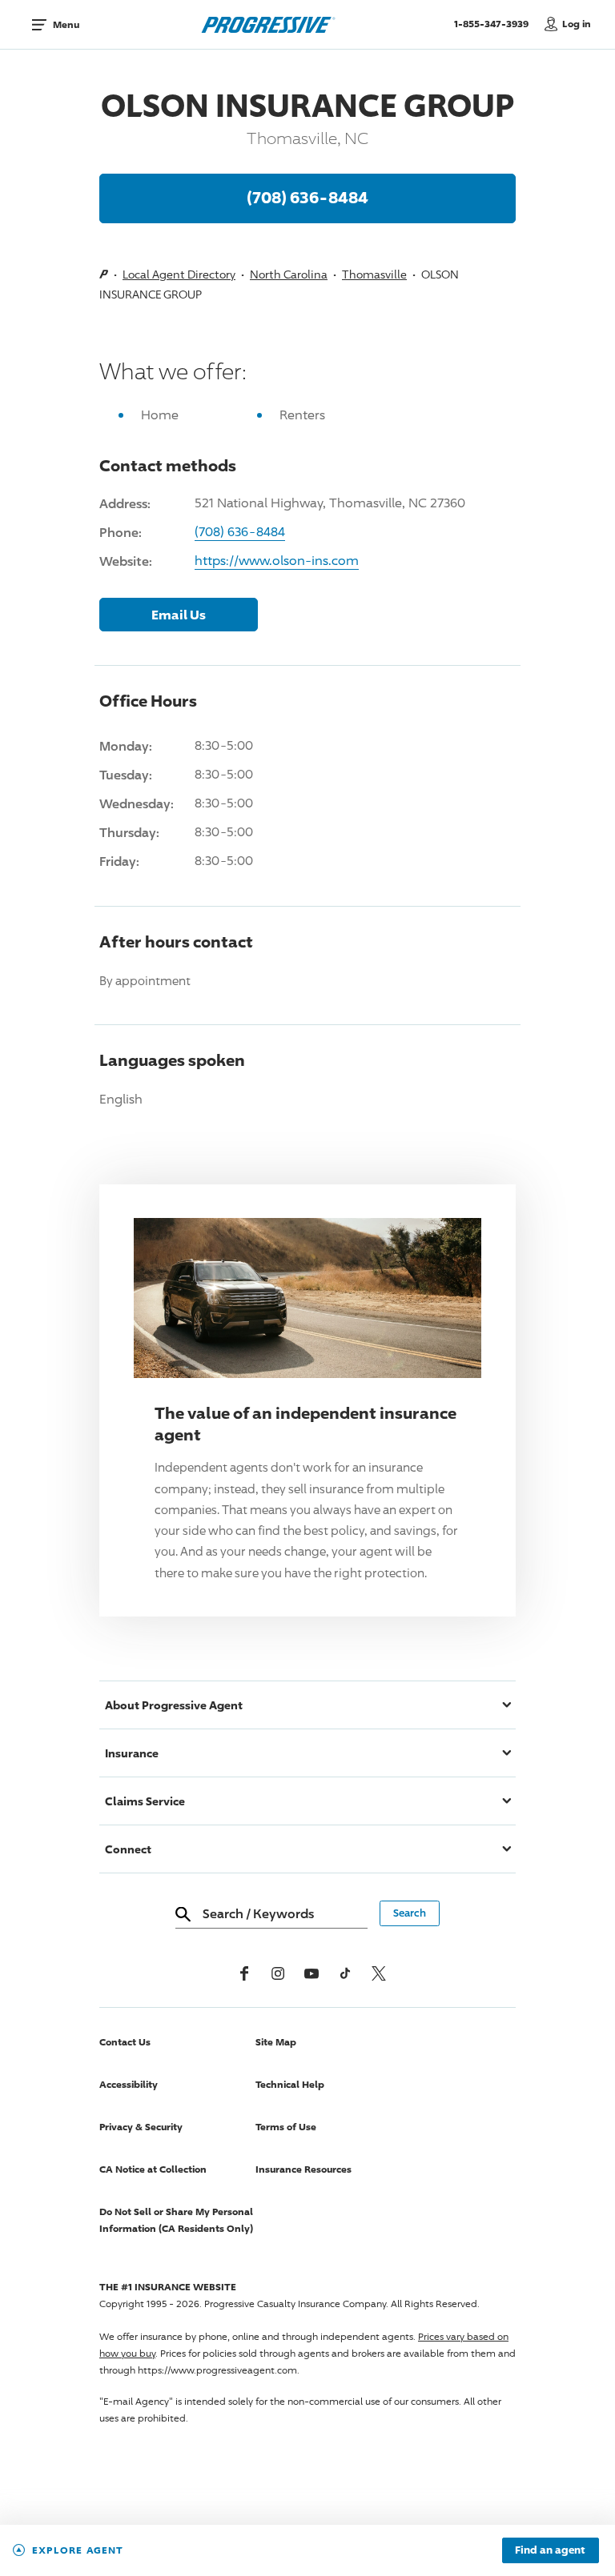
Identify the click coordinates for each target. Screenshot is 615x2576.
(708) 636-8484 (307, 197)
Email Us (179, 615)
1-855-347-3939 (495, 23)
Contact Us (125, 2042)
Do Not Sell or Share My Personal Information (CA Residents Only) (176, 2220)
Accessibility (129, 2084)
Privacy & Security (141, 2127)
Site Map (276, 2042)
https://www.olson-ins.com (277, 561)
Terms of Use (286, 2127)
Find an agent (550, 2550)
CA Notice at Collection (153, 2169)
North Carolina (289, 274)
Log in (577, 24)
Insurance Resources (303, 2169)
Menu (66, 24)
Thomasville (374, 274)
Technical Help (290, 2084)
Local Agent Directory (179, 274)
